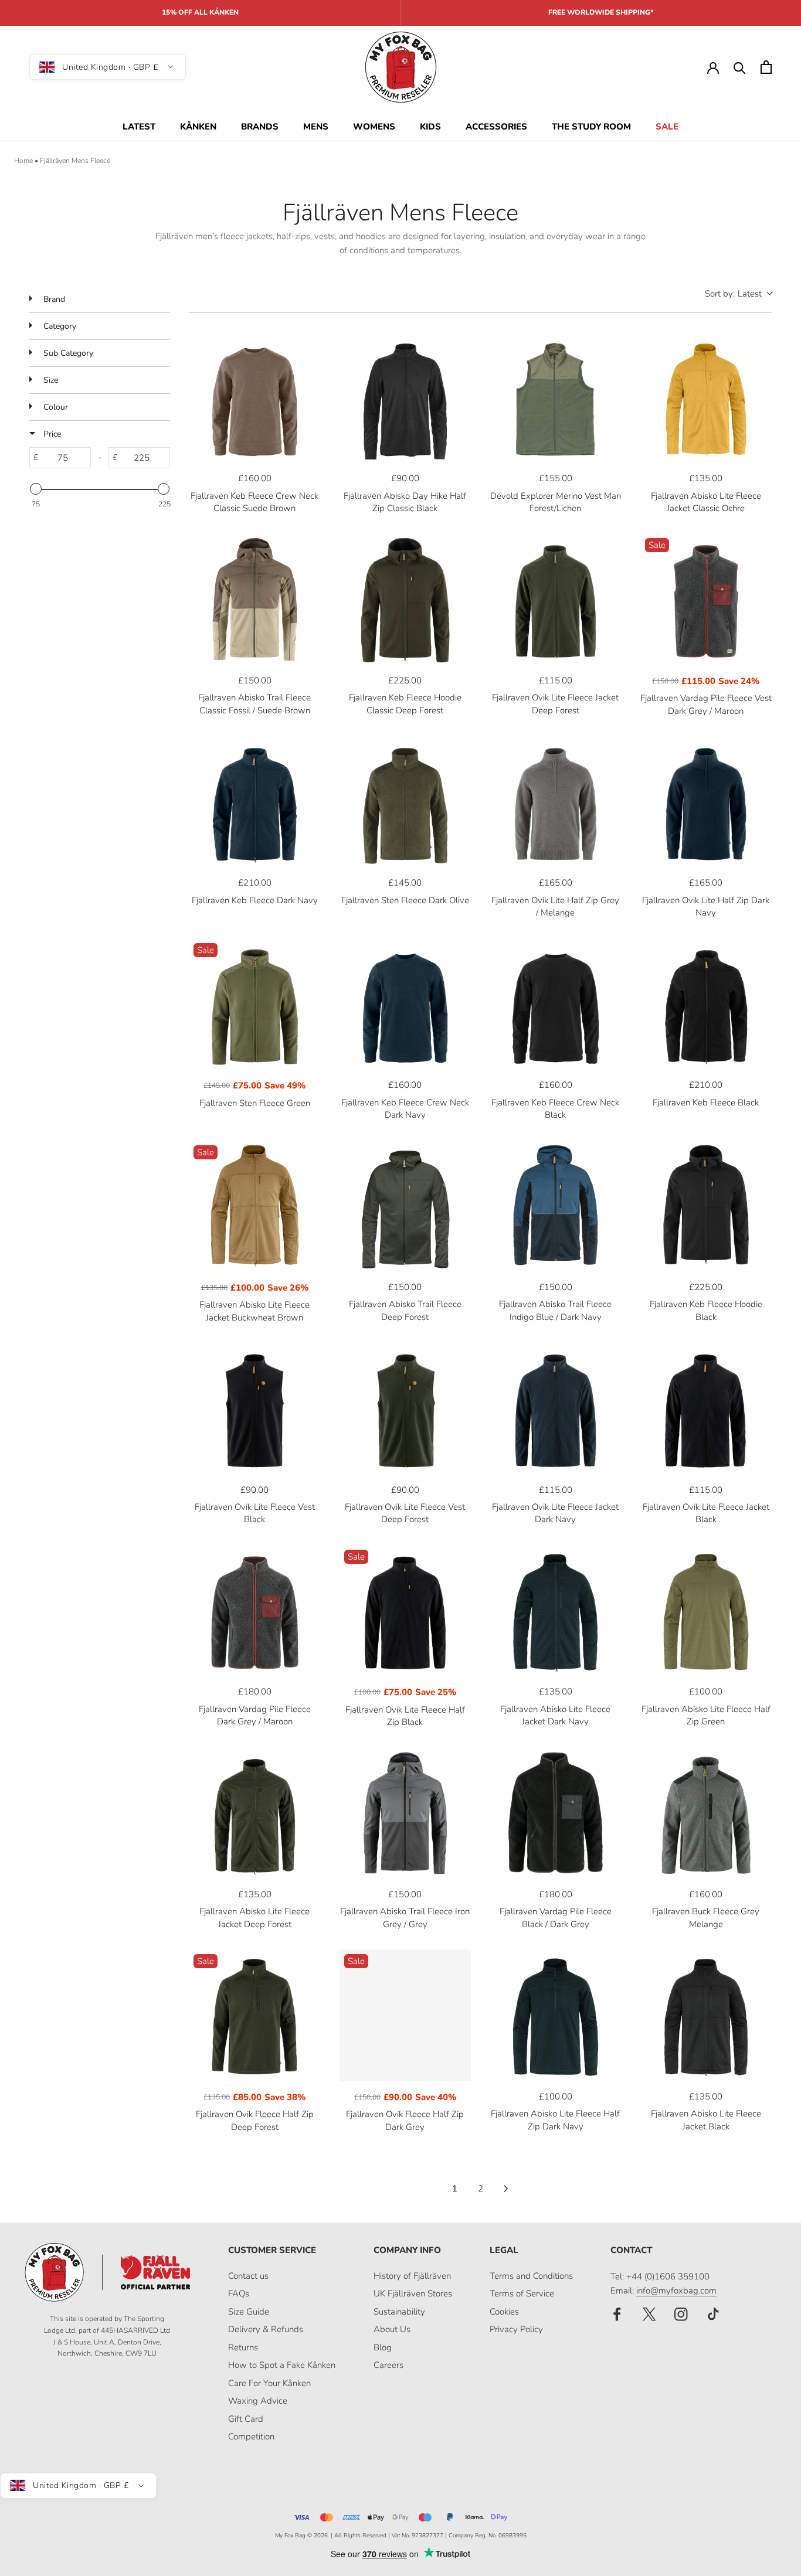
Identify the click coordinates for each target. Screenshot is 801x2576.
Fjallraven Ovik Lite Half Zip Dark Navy (706, 906)
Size (50, 380)
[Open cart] (766, 67)
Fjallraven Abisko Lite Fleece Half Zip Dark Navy (555, 2120)
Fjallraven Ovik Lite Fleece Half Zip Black (405, 1716)
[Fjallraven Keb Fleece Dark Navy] (255, 802)
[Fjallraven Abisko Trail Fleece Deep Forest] (405, 1207)
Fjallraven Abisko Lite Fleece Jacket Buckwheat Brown (254, 1311)
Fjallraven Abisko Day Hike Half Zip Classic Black (405, 502)
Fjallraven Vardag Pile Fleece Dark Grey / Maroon (255, 1715)
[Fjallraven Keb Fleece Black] (706, 1004)
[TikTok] (713, 2314)
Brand (53, 299)
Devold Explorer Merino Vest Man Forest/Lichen (556, 502)
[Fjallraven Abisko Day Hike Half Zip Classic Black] (405, 398)
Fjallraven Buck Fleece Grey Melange (706, 1917)
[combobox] (738, 294)
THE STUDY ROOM (591, 127)
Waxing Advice (258, 2401)
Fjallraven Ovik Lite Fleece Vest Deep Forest (405, 1513)
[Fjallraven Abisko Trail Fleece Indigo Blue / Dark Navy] (556, 1207)
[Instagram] (681, 2314)
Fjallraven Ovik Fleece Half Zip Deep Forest (255, 2120)
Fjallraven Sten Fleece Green (255, 1103)
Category (59, 326)
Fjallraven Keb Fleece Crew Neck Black (555, 1109)
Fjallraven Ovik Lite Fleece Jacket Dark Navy (555, 1513)
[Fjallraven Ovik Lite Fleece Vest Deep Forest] (405, 1409)
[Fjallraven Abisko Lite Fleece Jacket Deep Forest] (255, 1814)
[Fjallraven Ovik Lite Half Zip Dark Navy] (706, 802)
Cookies (504, 2312)
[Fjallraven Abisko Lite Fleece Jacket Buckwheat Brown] (255, 1207)
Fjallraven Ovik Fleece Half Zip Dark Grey (405, 2120)
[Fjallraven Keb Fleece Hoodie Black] (706, 1207)
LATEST (139, 127)
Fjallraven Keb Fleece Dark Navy (255, 900)
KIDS (430, 127)
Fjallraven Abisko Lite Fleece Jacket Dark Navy (555, 1715)
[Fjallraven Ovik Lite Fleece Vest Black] (255, 1409)
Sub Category (67, 353)
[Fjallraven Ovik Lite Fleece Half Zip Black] (405, 1611)
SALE (667, 127)
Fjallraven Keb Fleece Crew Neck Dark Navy (405, 1109)
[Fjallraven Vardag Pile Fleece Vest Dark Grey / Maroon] (706, 599)
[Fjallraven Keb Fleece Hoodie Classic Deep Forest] (405, 599)
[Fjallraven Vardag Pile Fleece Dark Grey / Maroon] (255, 1611)
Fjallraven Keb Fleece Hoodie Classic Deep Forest (405, 704)
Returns (243, 2347)
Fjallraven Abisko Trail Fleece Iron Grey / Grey (405, 1917)
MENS (316, 127)
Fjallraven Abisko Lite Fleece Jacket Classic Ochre (706, 502)
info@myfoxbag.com (676, 2291)
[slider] (36, 489)
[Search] (740, 67)
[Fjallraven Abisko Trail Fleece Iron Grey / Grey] (405, 1814)
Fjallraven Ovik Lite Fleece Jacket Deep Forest (555, 704)
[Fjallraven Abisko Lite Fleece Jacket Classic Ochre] (706, 398)
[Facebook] (617, 2314)
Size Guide (249, 2312)
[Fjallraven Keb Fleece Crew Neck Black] (556, 1004)
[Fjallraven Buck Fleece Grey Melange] (706, 1814)
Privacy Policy (516, 2329)
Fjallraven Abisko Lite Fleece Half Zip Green (706, 1715)
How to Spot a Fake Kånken (282, 2365)
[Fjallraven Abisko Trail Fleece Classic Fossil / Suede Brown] (255, 599)
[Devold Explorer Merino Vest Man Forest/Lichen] (556, 398)
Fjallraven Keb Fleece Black (706, 1102)
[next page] (506, 2189)
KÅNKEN (198, 127)
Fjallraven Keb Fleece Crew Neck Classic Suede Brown (254, 502)
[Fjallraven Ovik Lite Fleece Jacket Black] (706, 1409)
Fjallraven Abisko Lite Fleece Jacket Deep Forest (254, 1917)
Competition (251, 2437)
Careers (388, 2365)
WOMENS (374, 127)
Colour (55, 407)
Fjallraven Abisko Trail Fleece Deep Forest (405, 1310)
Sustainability (399, 2312)
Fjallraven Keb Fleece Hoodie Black (706, 1310)
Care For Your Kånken (269, 2383)
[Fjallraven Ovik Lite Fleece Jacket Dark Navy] (556, 1409)
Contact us (248, 2276)
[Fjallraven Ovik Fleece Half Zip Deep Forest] (255, 2015)
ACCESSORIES (496, 127)
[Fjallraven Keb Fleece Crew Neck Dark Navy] (405, 1004)
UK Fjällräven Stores (413, 2293)
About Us (392, 2329)
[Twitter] (649, 2314)
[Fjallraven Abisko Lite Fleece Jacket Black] (706, 2015)
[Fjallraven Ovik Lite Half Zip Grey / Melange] (556, 802)
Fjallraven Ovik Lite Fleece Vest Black (255, 1513)
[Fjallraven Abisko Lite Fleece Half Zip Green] (706, 1611)
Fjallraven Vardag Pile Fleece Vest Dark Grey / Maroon (706, 704)
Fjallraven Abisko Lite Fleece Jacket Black (706, 2120)
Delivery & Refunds (266, 2329)
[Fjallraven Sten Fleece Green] (255, 1004)
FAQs (239, 2293)
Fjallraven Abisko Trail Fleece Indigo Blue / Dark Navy (555, 1310)
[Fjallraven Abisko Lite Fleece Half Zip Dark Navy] (556, 2015)
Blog (383, 2347)
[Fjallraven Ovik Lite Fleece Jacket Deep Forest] (556, 599)
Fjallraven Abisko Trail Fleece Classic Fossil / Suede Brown (254, 704)
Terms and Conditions (531, 2276)
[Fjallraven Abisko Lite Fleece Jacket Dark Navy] (556, 1611)
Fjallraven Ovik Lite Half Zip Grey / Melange (555, 906)
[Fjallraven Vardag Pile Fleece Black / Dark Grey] (556, 1814)
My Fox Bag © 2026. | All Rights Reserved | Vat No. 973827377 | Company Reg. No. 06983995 (401, 2536)
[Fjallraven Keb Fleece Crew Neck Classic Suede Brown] (255, 398)
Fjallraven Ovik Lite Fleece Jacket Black (706, 1513)
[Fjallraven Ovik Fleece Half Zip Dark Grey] (405, 2015)
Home (23, 161)
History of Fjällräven (412, 2276)
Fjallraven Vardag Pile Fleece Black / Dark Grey (556, 1917)
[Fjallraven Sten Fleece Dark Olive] (405, 802)
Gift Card (246, 2419)
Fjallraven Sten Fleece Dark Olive (405, 900)
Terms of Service (522, 2293)
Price (51, 434)
